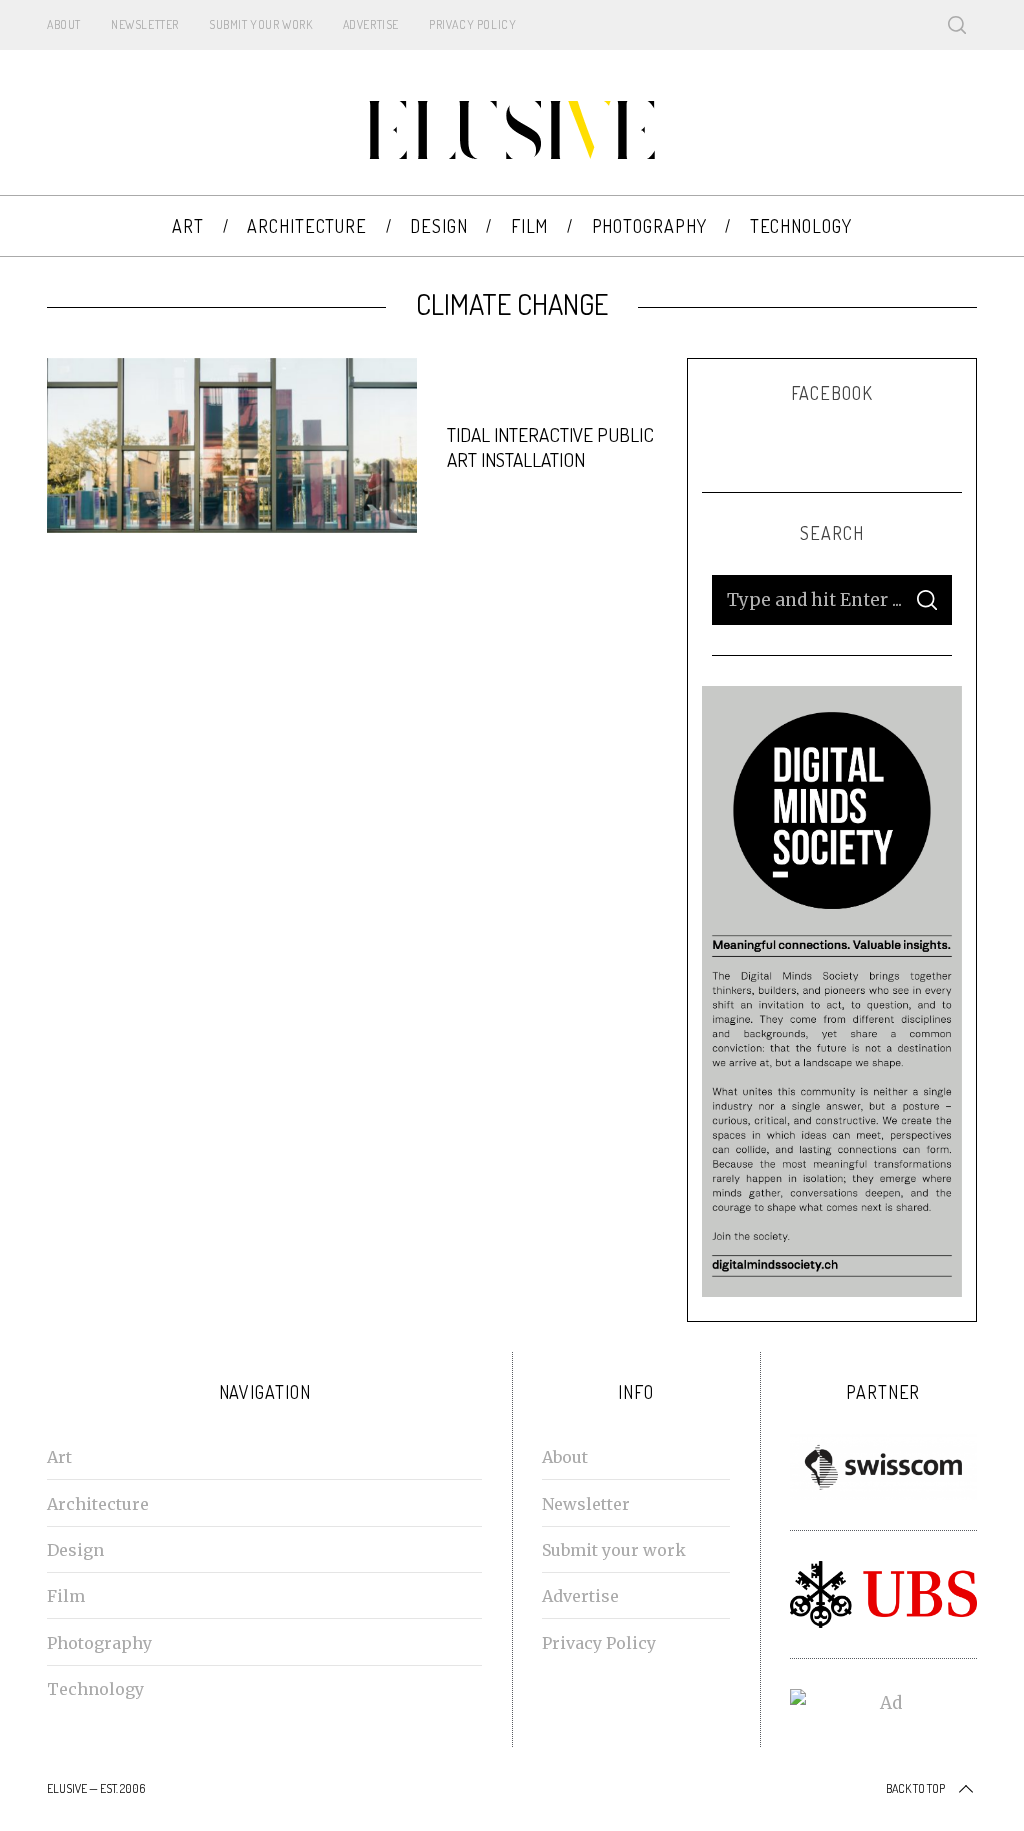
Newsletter (145, 24)
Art (59, 1457)
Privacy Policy (472, 24)
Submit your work (261, 24)
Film (66, 1596)
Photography (99, 1643)
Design (75, 1550)
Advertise (371, 24)
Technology (95, 1689)
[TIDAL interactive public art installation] (232, 446)
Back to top (915, 1788)
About (64, 24)
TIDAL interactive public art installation (550, 447)
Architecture (98, 1504)
